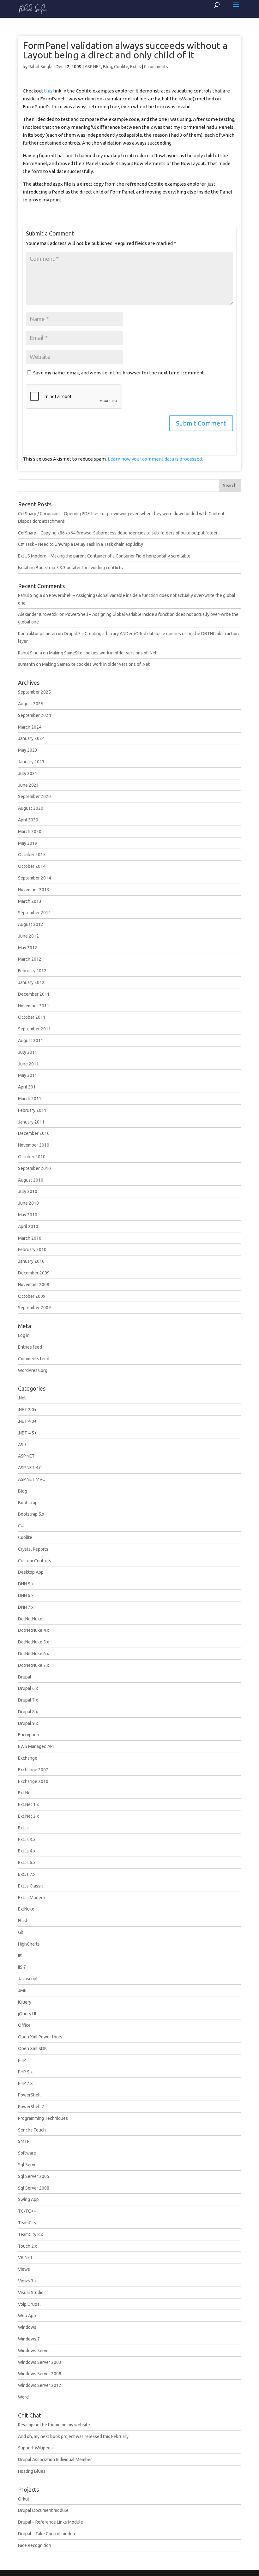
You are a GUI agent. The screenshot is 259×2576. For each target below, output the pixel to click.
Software (27, 2153)
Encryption (29, 1735)
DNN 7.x (26, 1607)
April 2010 (28, 1226)
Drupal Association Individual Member (55, 2460)
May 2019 (28, 843)
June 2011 (28, 1064)
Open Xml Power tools (40, 2037)
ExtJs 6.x (27, 1863)
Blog (108, 67)
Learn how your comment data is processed (155, 459)
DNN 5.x (26, 1584)
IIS (20, 1956)
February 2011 (32, 1110)
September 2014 (34, 878)
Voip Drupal (29, 2304)
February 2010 (32, 1249)
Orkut (24, 2499)
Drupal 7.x (28, 1700)
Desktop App (31, 1572)
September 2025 (34, 692)
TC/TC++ (27, 2211)
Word (23, 2397)
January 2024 (31, 738)
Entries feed (30, 1347)
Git (21, 1932)
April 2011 (28, 1087)
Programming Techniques (43, 2118)
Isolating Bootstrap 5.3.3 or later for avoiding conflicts (70, 568)
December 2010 (34, 1133)
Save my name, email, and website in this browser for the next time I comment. (119, 373)
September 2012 (34, 913)
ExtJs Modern (32, 1898)
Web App (27, 2316)
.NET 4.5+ (27, 1433)
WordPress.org (33, 1370)
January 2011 (31, 1122)
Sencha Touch (32, 2130)
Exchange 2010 (33, 1781)
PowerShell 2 (31, 2107)
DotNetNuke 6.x (33, 1654)
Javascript (28, 1979)
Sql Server (28, 2165)
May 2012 (28, 948)
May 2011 (28, 1075)
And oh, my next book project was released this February (73, 2436)
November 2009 (34, 1285)
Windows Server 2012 (40, 2385)
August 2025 (31, 704)
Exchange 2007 (33, 1770)
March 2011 (30, 1099)
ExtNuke (26, 1909)
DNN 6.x (26, 1595)
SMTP (24, 2141)
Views (24, 2269)
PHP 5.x (25, 2072)
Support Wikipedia (36, 2448)
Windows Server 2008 (40, 2374)
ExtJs (136, 67)
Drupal (25, 1677)
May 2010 (28, 1215)
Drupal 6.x (28, 1688)
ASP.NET (93, 67)
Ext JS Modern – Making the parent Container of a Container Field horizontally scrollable (104, 556)
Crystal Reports (33, 1549)
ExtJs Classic (31, 1886)
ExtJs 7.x (27, 1874)
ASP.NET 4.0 (30, 1468)
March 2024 (30, 727)
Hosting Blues (32, 2471)
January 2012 (31, 982)
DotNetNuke (30, 1619)
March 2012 (30, 959)
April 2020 (28, 820)
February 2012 (32, 971)
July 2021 (28, 773)
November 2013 (34, 890)
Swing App (28, 2199)
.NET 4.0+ (27, 1421)
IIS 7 (22, 1967)
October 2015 (32, 855)
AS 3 (22, 1445)
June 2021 (28, 785)
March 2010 (30, 1238)
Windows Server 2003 (40, 2362)
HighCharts (29, 1944)
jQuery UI (27, 2014)
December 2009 (34, 1273)
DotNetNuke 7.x (33, 1665)
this (48, 91)
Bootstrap (28, 1503)
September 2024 (34, 715)
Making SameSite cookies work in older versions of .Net (103, 653)
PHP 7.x (25, 2083)
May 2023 (28, 750)
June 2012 (28, 936)
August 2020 (31, 808)
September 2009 (34, 1308)
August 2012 (31, 924)
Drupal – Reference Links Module (51, 2522)
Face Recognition (35, 2545)
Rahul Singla (40, 67)
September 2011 (34, 1029)
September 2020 (34, 796)
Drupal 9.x (28, 1723)
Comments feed (34, 1359)
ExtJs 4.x (27, 1851)
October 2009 (32, 1296)
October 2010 (32, 1157)
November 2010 (34, 1145)
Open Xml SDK (32, 2048)
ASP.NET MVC (32, 1479)
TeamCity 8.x (30, 2234)
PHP (22, 2060)
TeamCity (27, 2223)
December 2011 (34, 994)
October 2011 (32, 1017)
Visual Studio (31, 2293)
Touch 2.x (27, 2246)
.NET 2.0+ (27, 1410)
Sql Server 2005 (34, 2176)
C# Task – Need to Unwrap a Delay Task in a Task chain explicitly (81, 544)
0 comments (156, 67)
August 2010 (31, 1180)
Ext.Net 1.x (28, 1804)
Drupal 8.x (28, 1712)
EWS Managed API (36, 1746)
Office (24, 2025)
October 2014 (32, 866)
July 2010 (28, 1191)
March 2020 (30, 832)
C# (21, 1526)
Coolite (121, 67)
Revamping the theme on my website (54, 2425)
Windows (27, 2327)
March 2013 (30, 901)
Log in (24, 1335)
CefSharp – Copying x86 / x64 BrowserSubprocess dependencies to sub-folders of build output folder (118, 533)
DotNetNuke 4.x (33, 1630)
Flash (23, 1921)
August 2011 (31, 1041)
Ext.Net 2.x (28, 1816)
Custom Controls (35, 1561)
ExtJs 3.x (27, 1840)
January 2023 (31, 762)
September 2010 (34, 1168)
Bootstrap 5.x (31, 1514)
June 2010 (28, 1203)
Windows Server (34, 2351)
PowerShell (29, 2095)
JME (22, 1990)
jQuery (25, 2002)
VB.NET (25, 2257)
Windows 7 (29, 2339)
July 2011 (28, 1052)
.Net (22, 1398)
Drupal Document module (43, 2510)
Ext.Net (25, 1793)
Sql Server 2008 (34, 2188)
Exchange (28, 1758)
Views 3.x (27, 2281)
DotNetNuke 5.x (33, 1642)
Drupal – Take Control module (47, 2534)
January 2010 (31, 1261)
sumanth (27, 664)
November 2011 (34, 1006)
